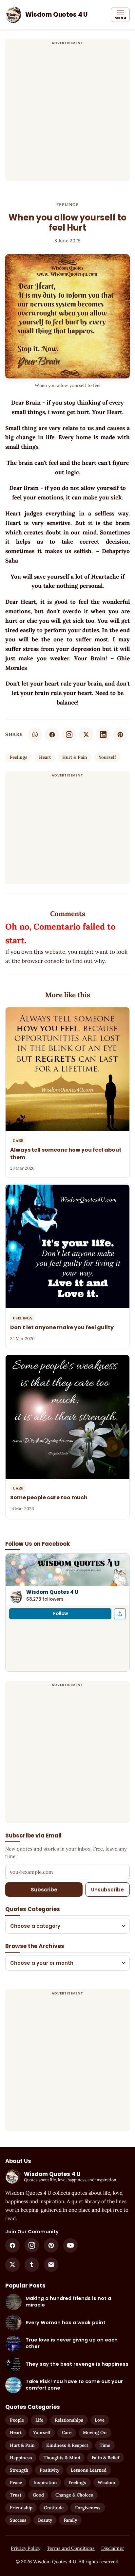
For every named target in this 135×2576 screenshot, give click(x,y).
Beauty (45, 2520)
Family (70, 2520)
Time (105, 2445)
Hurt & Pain (75, 757)
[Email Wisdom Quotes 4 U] (51, 2265)
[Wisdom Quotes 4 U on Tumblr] (32, 2265)
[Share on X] (86, 735)
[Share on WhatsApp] (35, 735)
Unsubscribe (107, 1890)
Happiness (21, 2458)
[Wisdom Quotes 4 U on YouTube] (70, 2245)
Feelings (67, 205)
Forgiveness (88, 2508)
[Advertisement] (67, 114)
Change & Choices (74, 2495)
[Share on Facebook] (52, 735)
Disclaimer (113, 2548)
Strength (19, 2470)
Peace (16, 2482)
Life (39, 2420)
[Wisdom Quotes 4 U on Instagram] (69, 735)
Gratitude (54, 2508)
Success (18, 2520)
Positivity (49, 2470)
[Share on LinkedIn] (103, 735)
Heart (45, 757)
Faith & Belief (106, 2458)
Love (100, 2420)
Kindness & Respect (67, 2445)
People (17, 2420)
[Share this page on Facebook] (120, 1614)
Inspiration (45, 2482)
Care (67, 2432)
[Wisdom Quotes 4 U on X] (12, 2265)
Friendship (21, 2508)
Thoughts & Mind (62, 2458)
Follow (60, 1614)
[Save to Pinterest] (120, 735)
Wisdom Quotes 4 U (52, 1592)
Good (38, 2495)
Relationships (69, 2420)
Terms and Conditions (71, 2548)
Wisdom (106, 2482)
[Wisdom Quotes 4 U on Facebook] (12, 2245)
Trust (16, 2495)
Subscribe (44, 1890)
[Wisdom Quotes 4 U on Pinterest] (51, 2245)
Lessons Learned (89, 2470)
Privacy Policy (26, 2548)
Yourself (107, 757)
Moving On (95, 2432)
